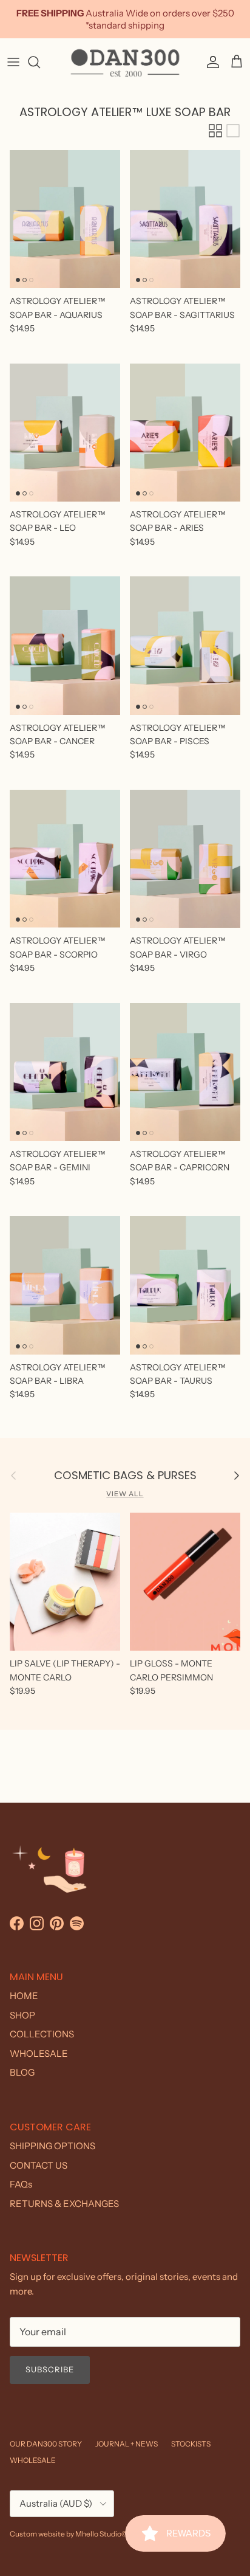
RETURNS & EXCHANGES (64, 2204)
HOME (24, 1996)
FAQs (21, 2184)
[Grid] (215, 131)
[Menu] (13, 62)
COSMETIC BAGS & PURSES (125, 1476)
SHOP (22, 2015)
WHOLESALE (39, 2053)
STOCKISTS (191, 2444)
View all (125, 1494)
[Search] (40, 62)
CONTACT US (39, 2165)
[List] (233, 131)
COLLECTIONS (42, 2034)
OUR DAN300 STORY (46, 2444)
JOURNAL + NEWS (127, 2444)
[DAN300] (125, 62)
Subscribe (50, 2369)
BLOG (22, 2072)
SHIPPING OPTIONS (52, 2146)
